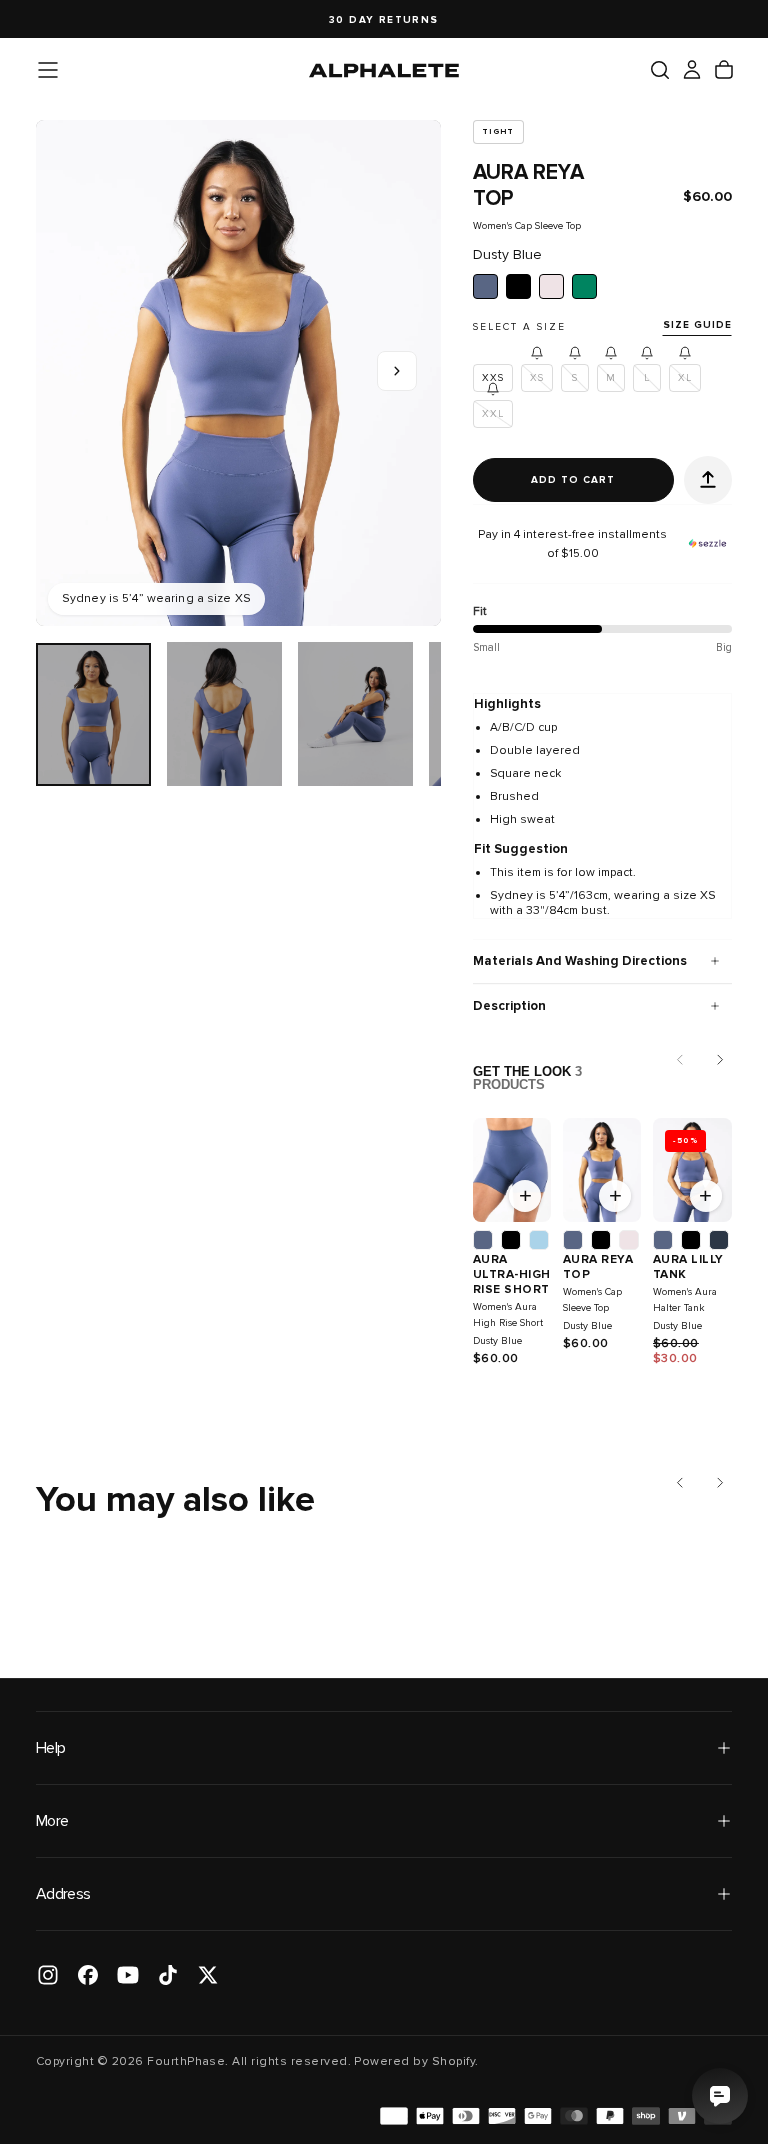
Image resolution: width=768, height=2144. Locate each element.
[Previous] (680, 1482)
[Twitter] (208, 1975)
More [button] (52, 1821)
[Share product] (708, 480)
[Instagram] (48, 1975)
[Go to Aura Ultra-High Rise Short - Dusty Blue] (512, 1170)
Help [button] (50, 1748)
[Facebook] (88, 1975)
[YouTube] (128, 1975)
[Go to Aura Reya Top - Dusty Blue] (602, 1170)
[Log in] (692, 70)
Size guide (697, 325)
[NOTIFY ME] (537, 353)
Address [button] (63, 1894)
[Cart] (724, 70)
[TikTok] (168, 1975)
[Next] (720, 1060)
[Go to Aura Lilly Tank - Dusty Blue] (692, 1170)
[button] (48, 70)
